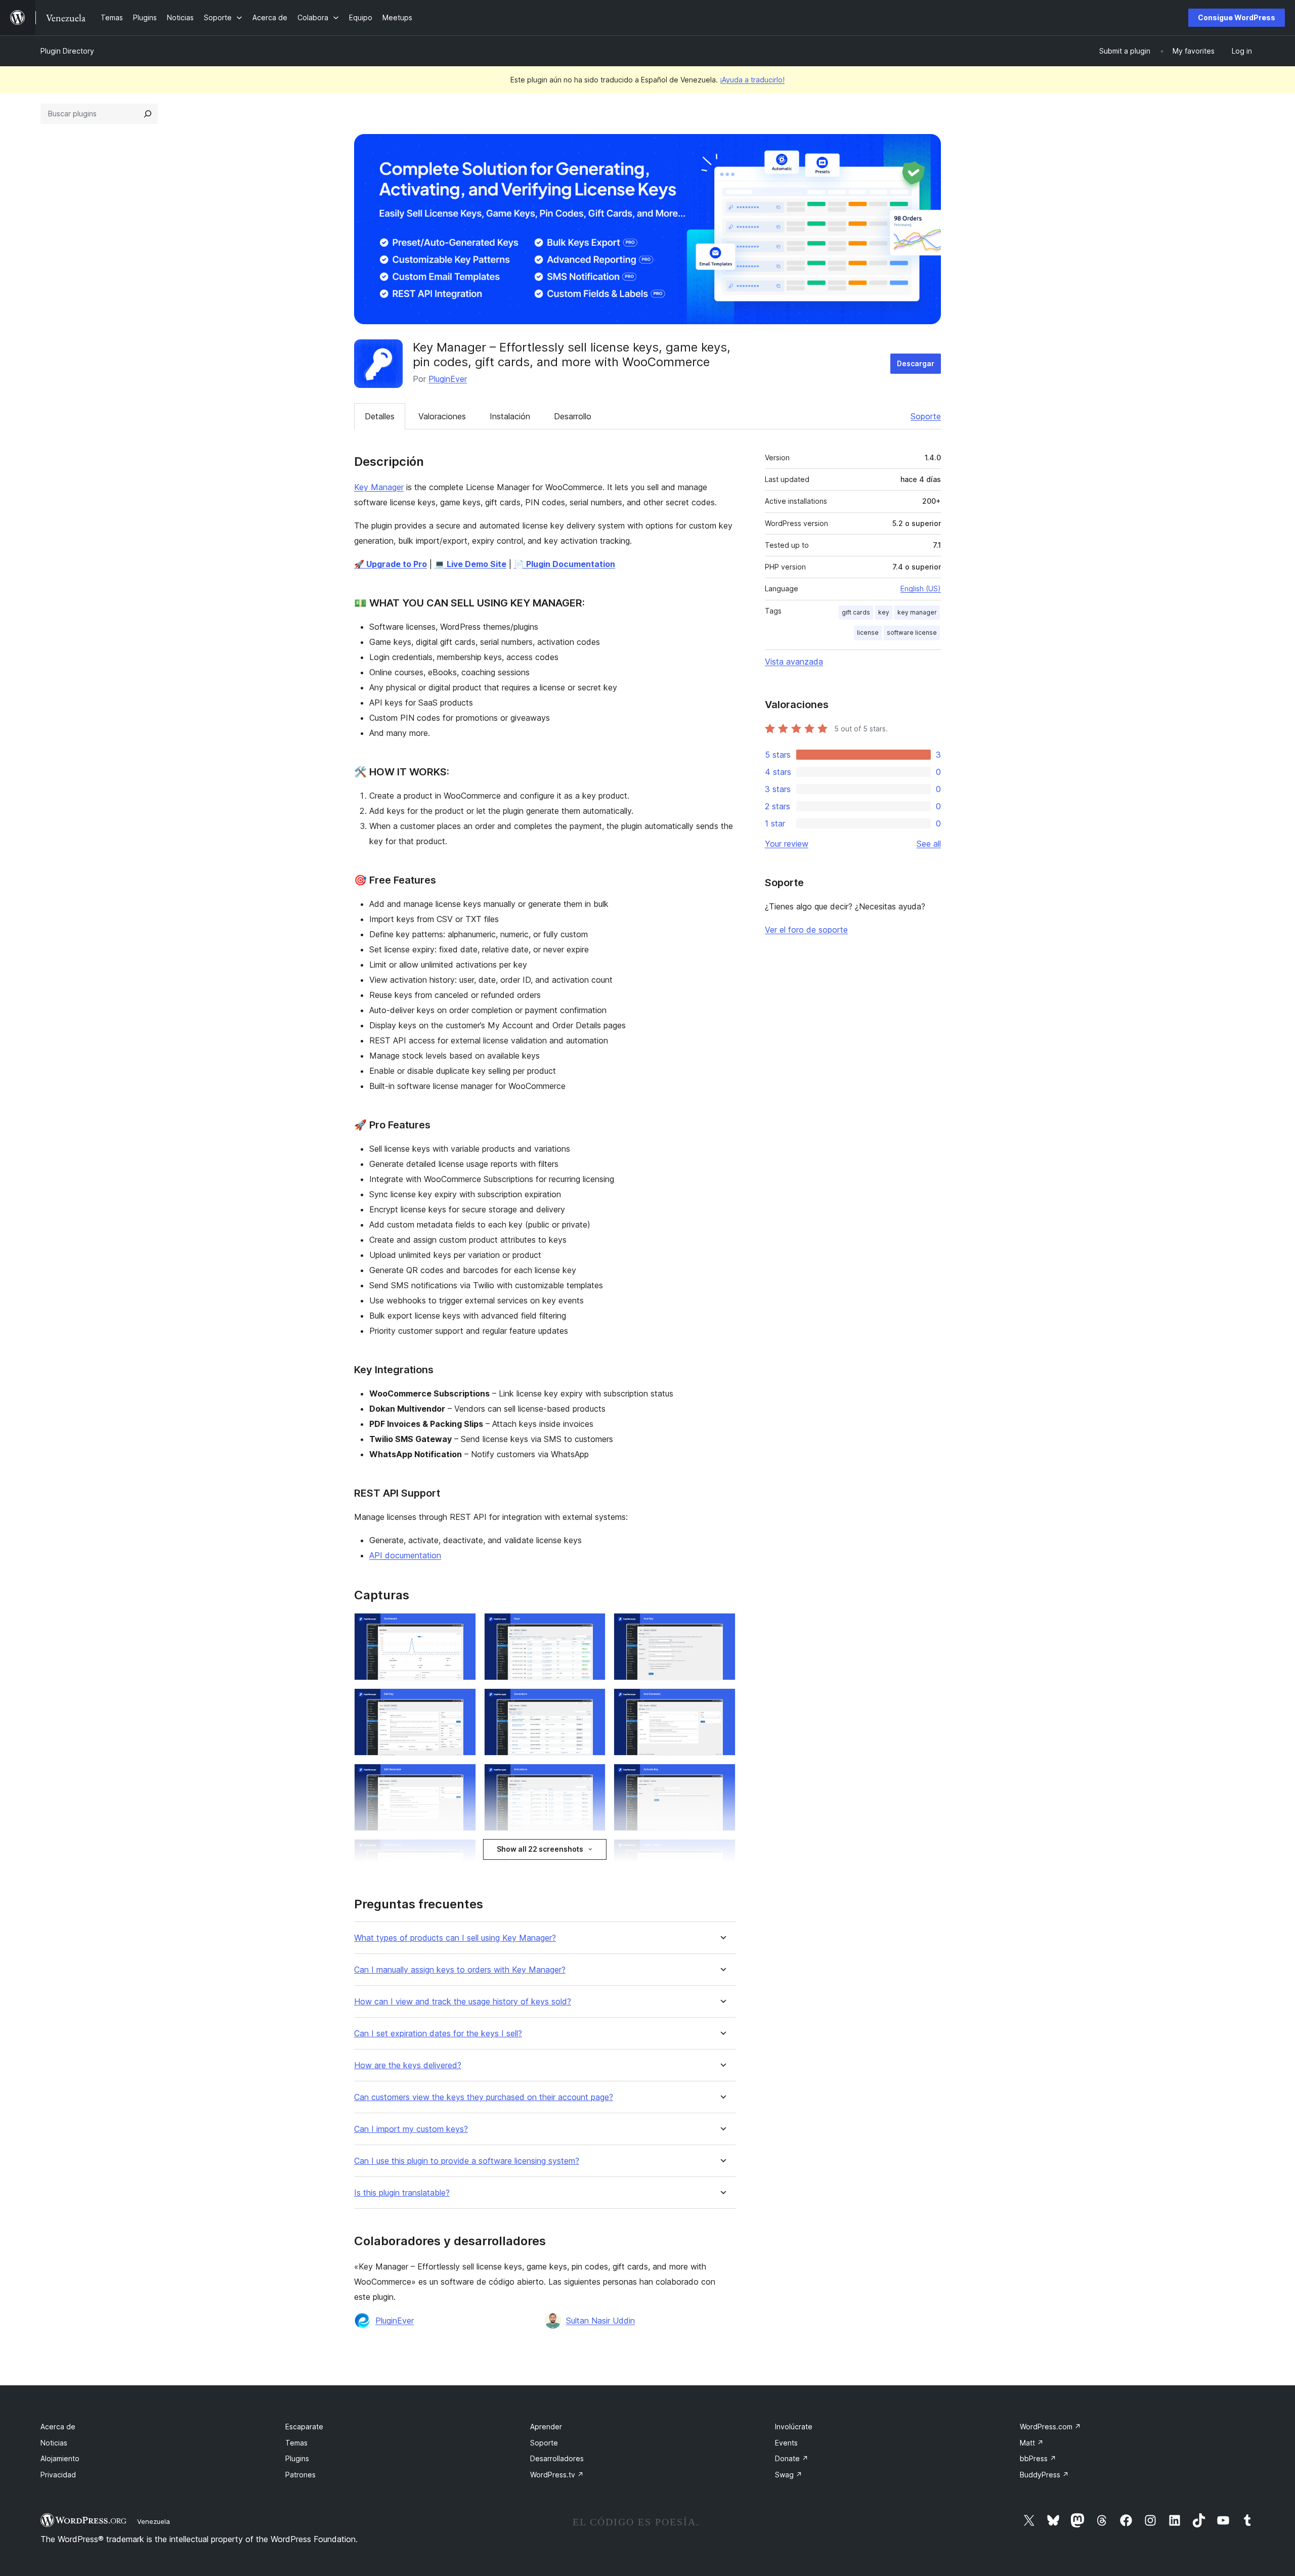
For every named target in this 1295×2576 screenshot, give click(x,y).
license (868, 632)
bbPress (1038, 2458)
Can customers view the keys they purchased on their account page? (484, 2097)
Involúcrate (794, 2427)
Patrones (300, 2475)
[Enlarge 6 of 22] (722, 1702)
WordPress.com (1050, 2427)
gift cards (856, 612)
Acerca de (58, 2427)
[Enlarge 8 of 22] (592, 1777)
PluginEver (448, 379)
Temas (296, 2443)
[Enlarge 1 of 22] (462, 1627)
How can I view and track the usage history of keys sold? (463, 2002)
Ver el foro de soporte (806, 930)
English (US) (921, 588)
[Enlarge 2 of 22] (592, 1627)
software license (912, 632)
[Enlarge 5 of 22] (592, 1702)
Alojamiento (60, 2458)
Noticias (54, 2443)
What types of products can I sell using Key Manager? (455, 1938)
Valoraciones (442, 416)
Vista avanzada (794, 662)
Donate (792, 2458)
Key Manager (379, 487)
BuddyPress (1044, 2475)
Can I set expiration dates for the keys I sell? (438, 2034)
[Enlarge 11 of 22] (592, 1853)
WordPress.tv (557, 2475)
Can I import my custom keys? (411, 2129)
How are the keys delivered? (408, 2065)
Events (786, 2443)
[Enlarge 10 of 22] (462, 1853)
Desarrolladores (557, 2458)
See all (929, 844)
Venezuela (154, 2521)
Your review (787, 844)
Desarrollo (573, 416)
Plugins (297, 2458)
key (884, 612)
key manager (917, 612)
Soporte (926, 416)
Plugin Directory (67, 51)
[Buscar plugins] (148, 114)
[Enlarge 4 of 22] (462, 1702)
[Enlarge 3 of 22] (722, 1627)
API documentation (405, 1555)
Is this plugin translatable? (402, 2193)
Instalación (510, 416)
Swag (789, 2475)
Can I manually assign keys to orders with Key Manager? (460, 1970)
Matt (1032, 2443)
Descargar (916, 363)
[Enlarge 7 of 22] (462, 1777)
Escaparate (304, 2427)
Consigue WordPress (1237, 17)
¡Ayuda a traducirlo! (752, 80)
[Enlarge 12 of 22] (722, 1853)
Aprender (546, 2427)
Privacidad (58, 2475)
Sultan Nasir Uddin (600, 2321)
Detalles (380, 416)
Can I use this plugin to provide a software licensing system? (467, 2161)
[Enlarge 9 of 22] (722, 1777)
